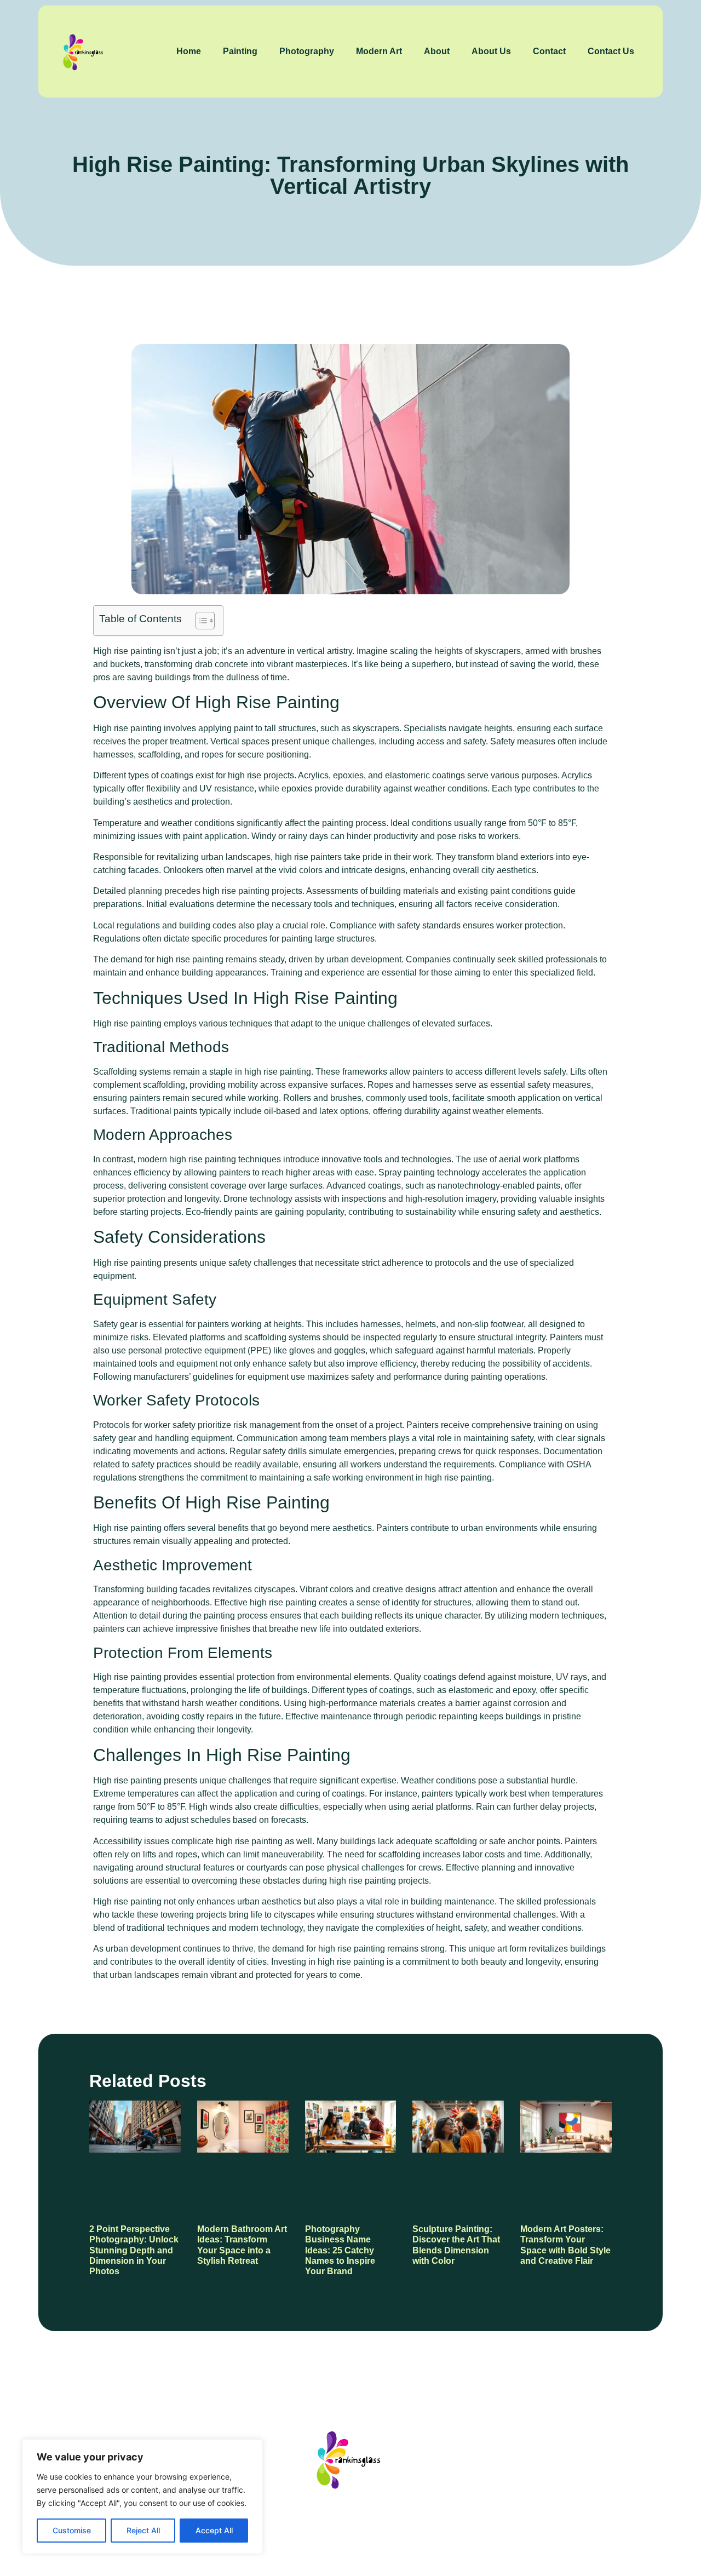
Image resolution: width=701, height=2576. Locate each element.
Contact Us (611, 51)
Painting (240, 51)
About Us (491, 51)
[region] (142, 2497)
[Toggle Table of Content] (200, 621)
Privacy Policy (410, 2526)
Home (189, 51)
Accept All (214, 2530)
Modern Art (379, 51)
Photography (307, 51)
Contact (549, 51)
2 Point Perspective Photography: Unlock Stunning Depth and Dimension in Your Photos (134, 2250)
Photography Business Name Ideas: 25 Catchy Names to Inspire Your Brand (340, 2250)
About (437, 51)
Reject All (143, 2530)
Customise (72, 2530)
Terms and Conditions (507, 2526)
